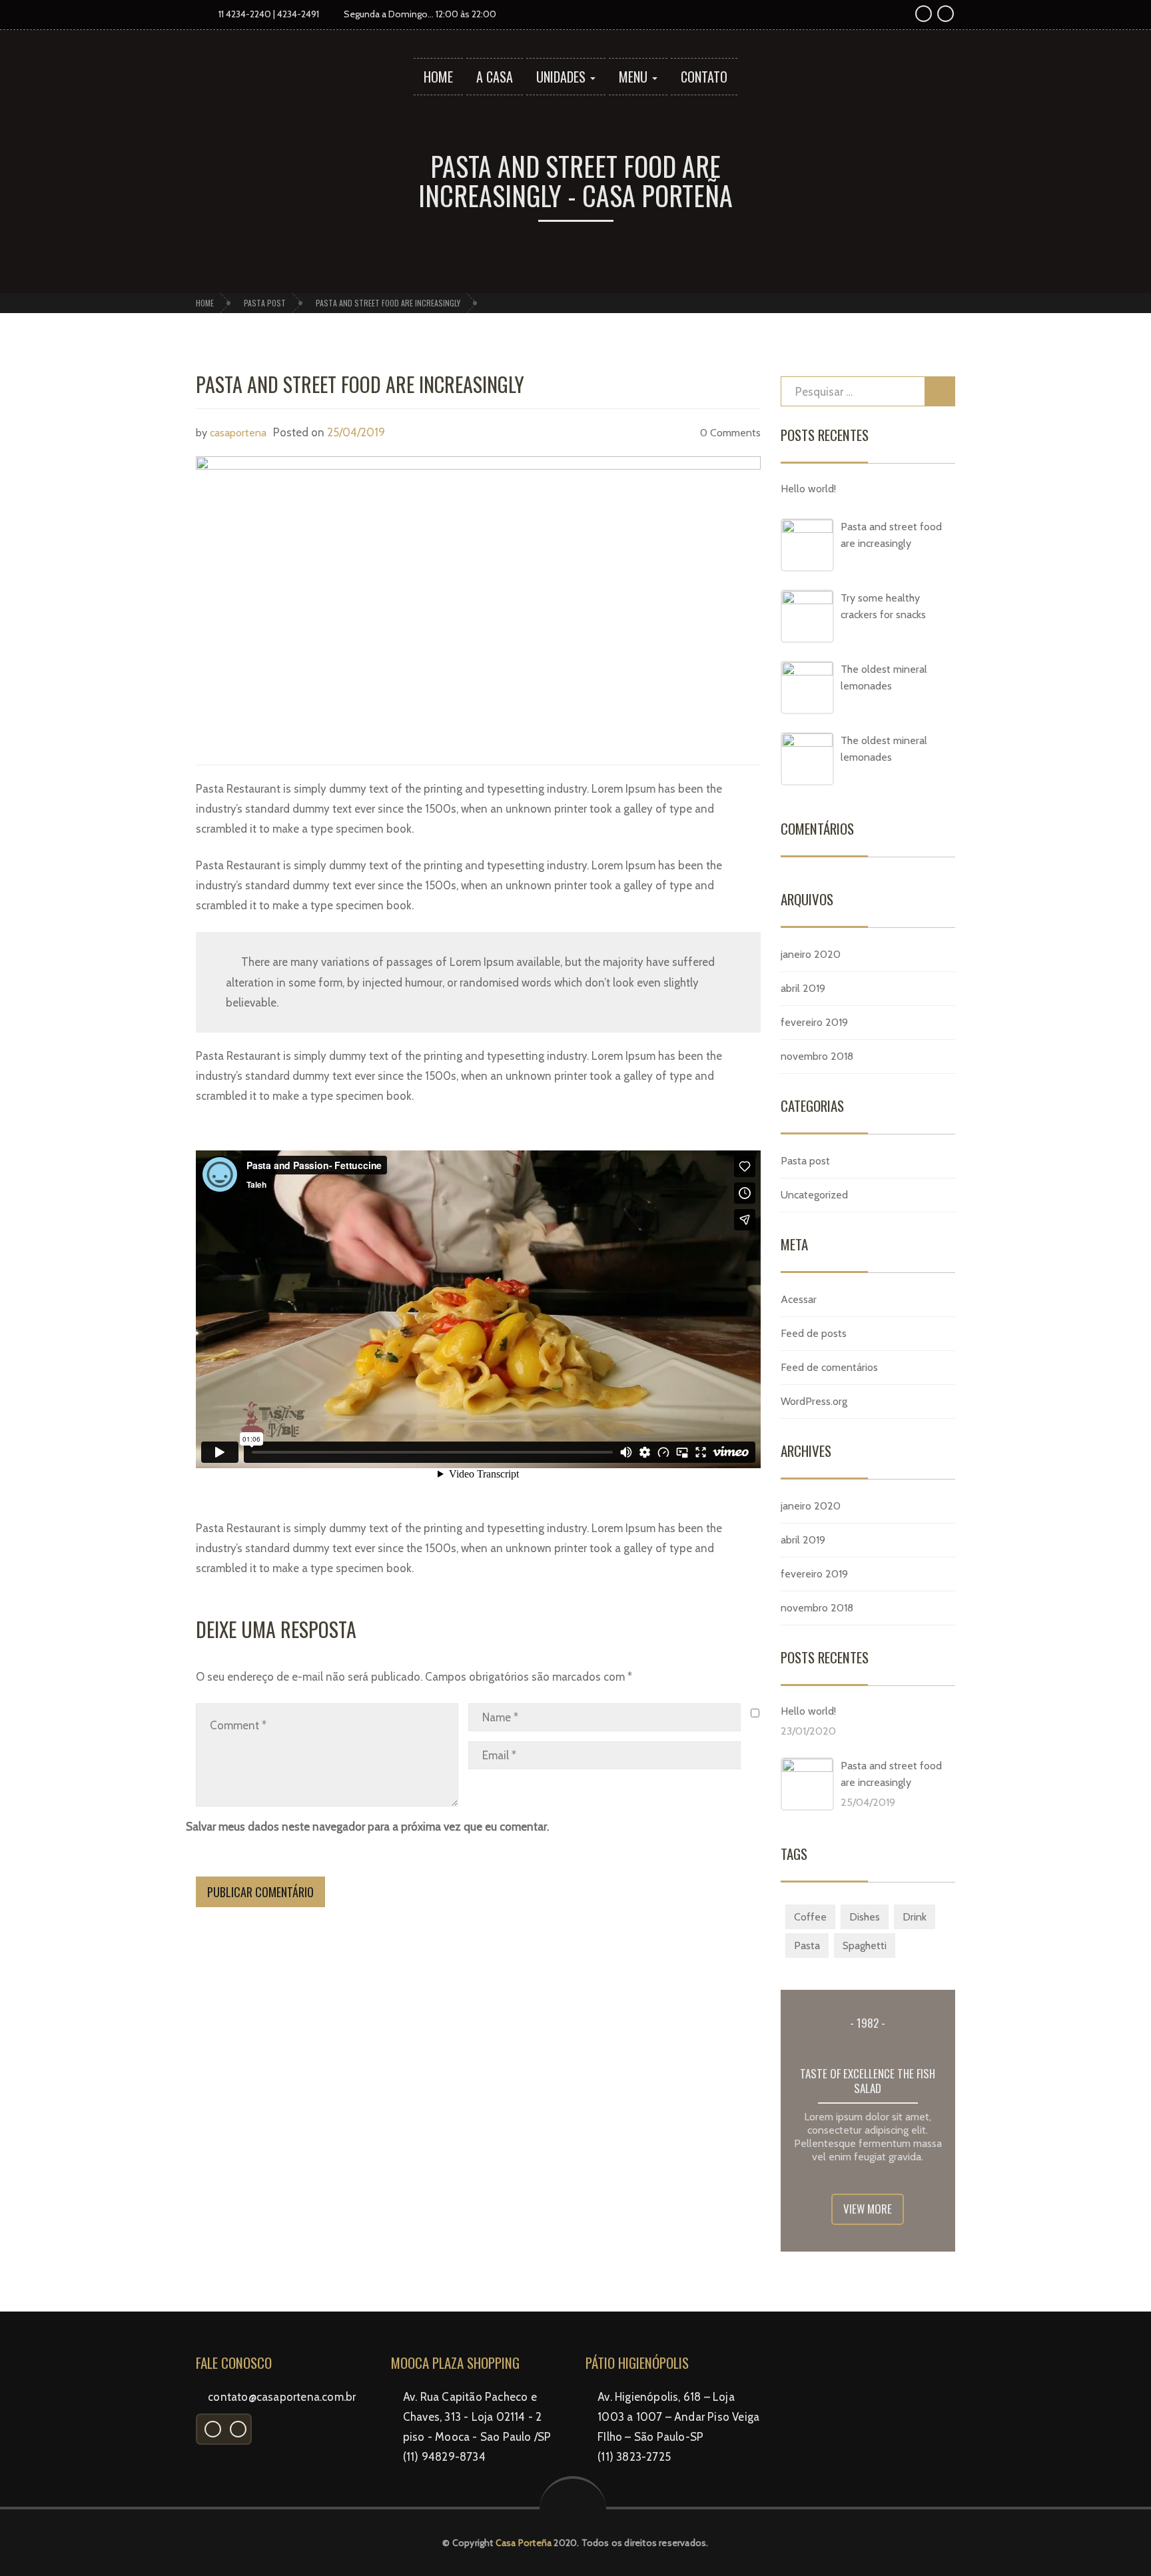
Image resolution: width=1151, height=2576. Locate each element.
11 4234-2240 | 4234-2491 (268, 14)
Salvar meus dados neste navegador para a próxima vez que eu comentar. (367, 1827)
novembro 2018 (817, 1056)
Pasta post (265, 303)
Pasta (807, 1945)
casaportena (238, 433)
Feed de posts (814, 1333)
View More (868, 2209)
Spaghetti (865, 1945)
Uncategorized (814, 1195)
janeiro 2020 (811, 954)
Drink (915, 1917)
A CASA (495, 77)
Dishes (865, 1917)
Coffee (810, 1917)
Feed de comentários (829, 1367)
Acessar (799, 1299)
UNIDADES (563, 77)
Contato (704, 77)
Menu (635, 77)
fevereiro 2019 (814, 1022)
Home (438, 77)
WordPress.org (814, 1401)
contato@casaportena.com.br (282, 2397)
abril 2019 (803, 988)
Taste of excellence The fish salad (868, 2081)
